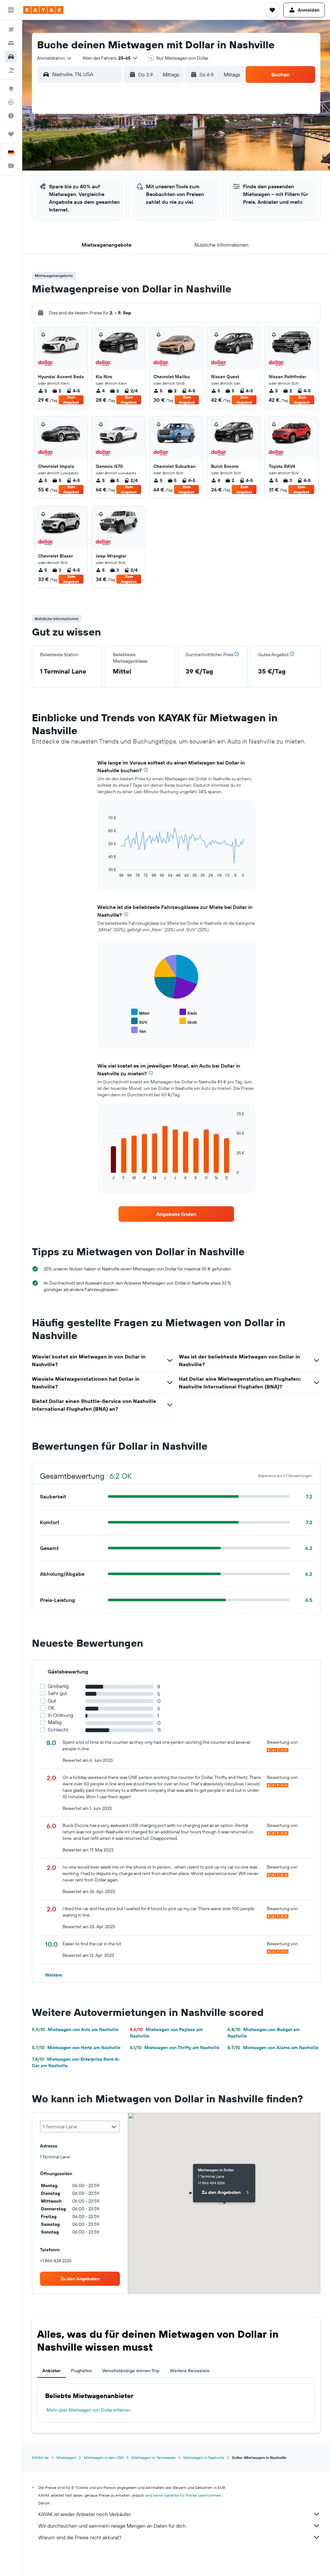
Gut (52, 1701)
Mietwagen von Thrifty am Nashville (175, 2048)
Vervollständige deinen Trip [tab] (131, 2371)
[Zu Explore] (11, 89)
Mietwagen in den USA (104, 2458)
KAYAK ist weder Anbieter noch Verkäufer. (85, 2514)
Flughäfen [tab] (81, 2371)
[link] (176, 1214)
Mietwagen (66, 2458)
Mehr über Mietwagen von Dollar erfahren (88, 2410)
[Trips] (11, 134)
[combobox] (55, 58)
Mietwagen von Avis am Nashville (75, 2029)
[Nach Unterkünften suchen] (11, 43)
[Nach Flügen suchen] (11, 30)
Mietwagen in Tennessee (154, 2458)
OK (51, 1708)
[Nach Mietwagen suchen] (11, 57)
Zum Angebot (71, 400)
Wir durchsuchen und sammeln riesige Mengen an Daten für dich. (112, 2526)
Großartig (58, 1686)
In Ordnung (60, 1715)
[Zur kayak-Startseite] (43, 10)
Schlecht (58, 1730)
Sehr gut (57, 1693)
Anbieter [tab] (51, 2371)
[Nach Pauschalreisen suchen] (11, 70)
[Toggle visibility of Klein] (188, 1012)
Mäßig (55, 1722)
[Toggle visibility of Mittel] (140, 1012)
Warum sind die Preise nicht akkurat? (80, 2537)
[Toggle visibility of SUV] (139, 1021)
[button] (11, 10)
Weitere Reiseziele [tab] (190, 2371)
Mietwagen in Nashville (204, 2458)
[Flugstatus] (11, 102)
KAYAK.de (40, 2458)
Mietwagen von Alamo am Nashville (273, 2048)
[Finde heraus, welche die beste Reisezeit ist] (11, 116)
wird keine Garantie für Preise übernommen (183, 2495)
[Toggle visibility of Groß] (188, 1021)
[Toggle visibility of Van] (139, 1030)
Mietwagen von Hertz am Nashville (76, 2048)
